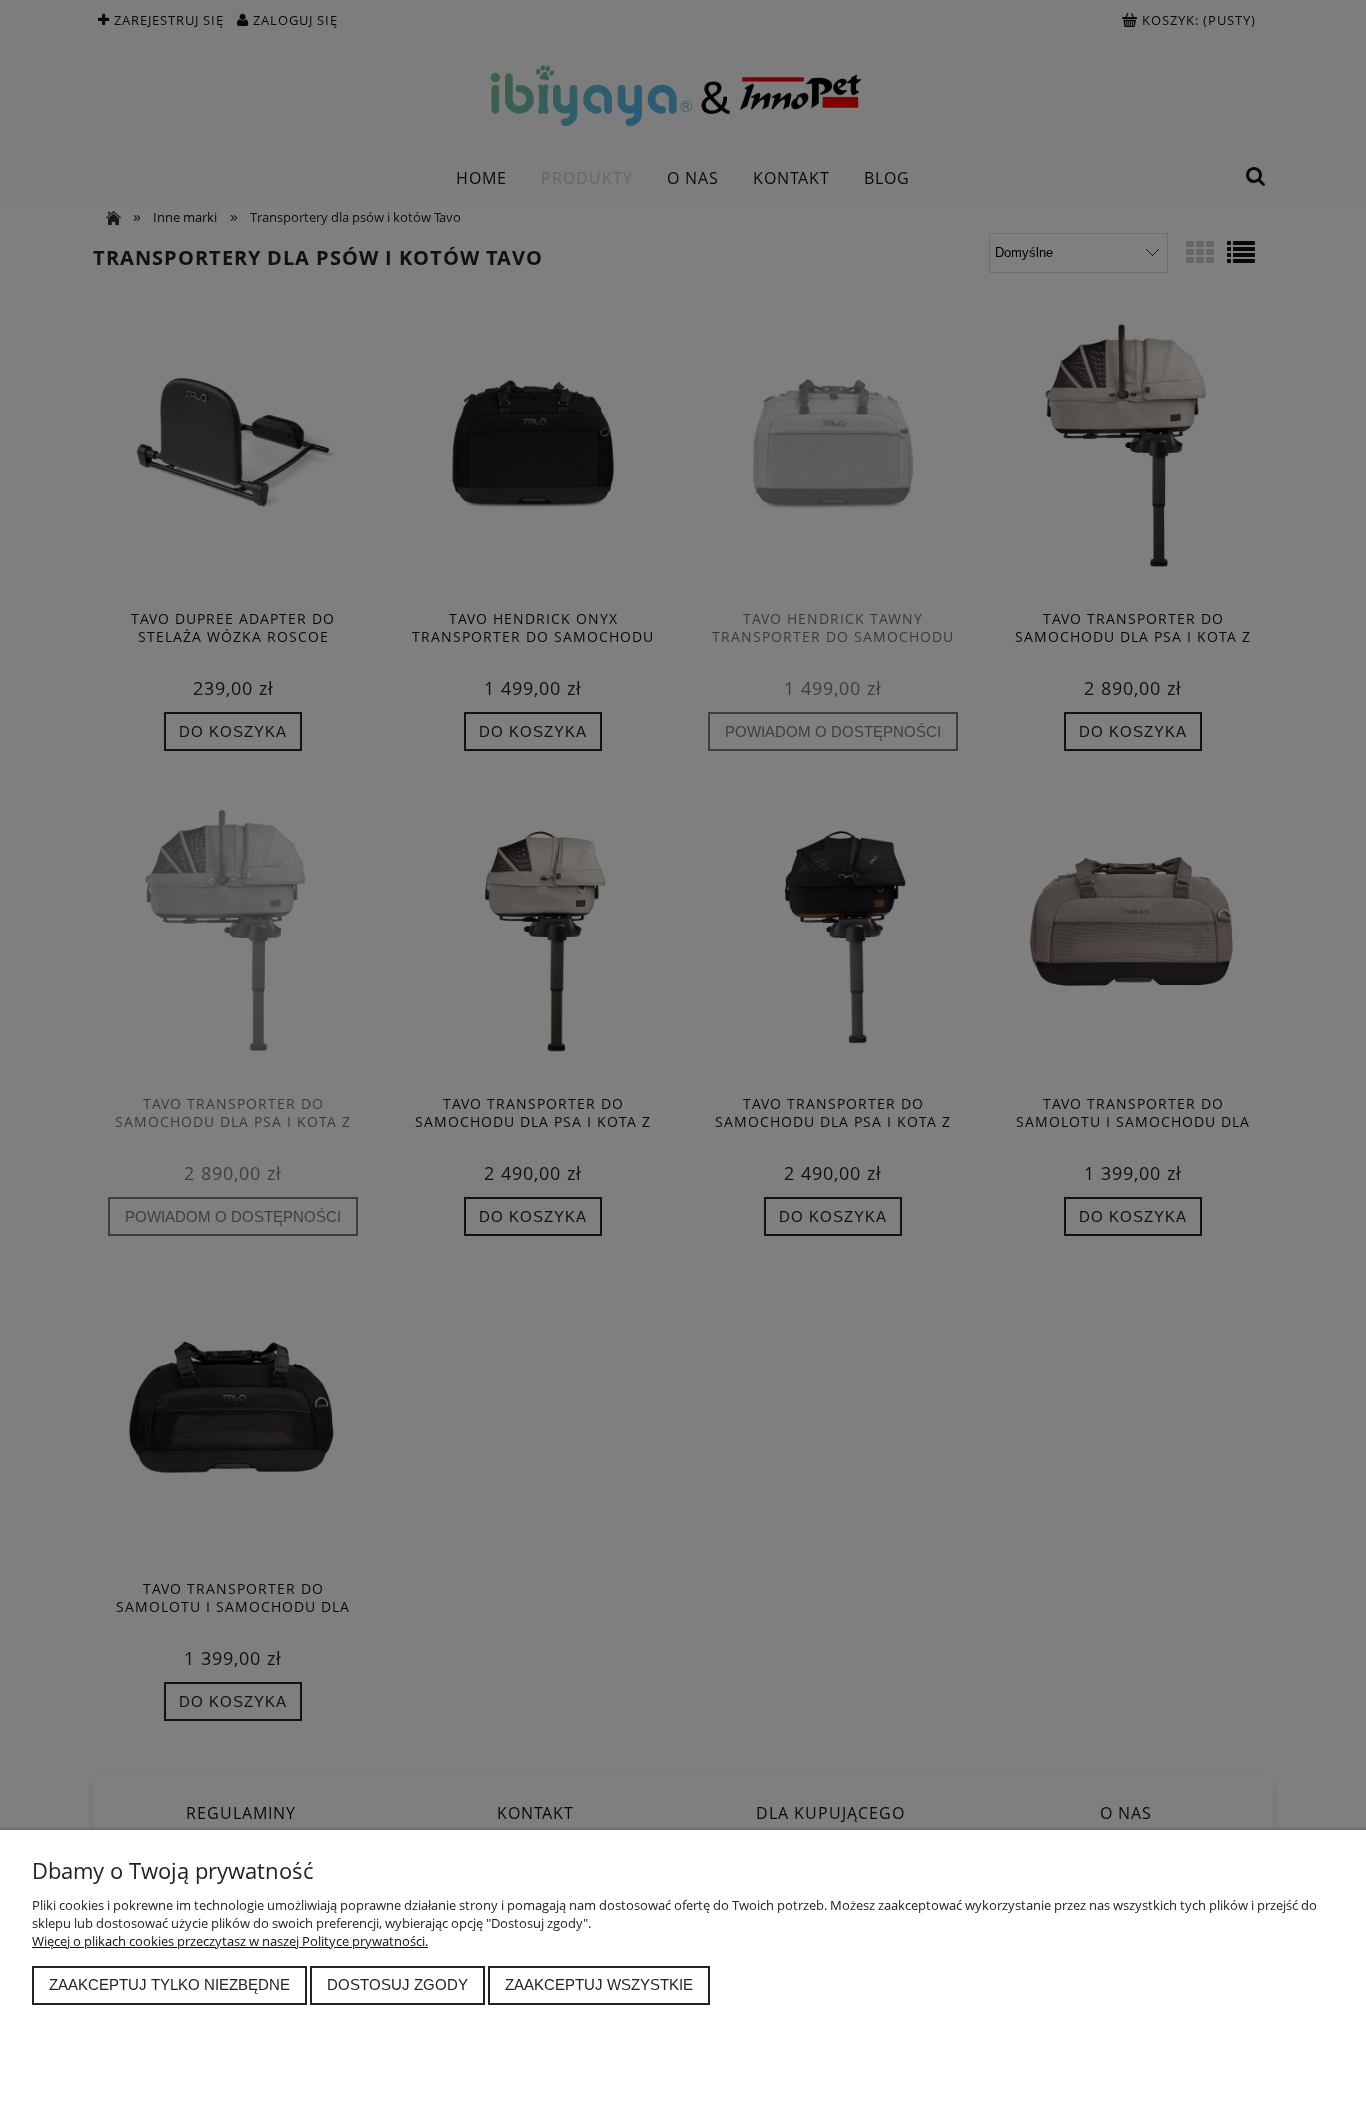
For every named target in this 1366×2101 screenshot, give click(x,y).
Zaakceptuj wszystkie (599, 1984)
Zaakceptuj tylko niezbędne (169, 1984)
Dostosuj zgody (397, 1984)
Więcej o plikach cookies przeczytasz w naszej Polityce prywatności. (230, 1941)
